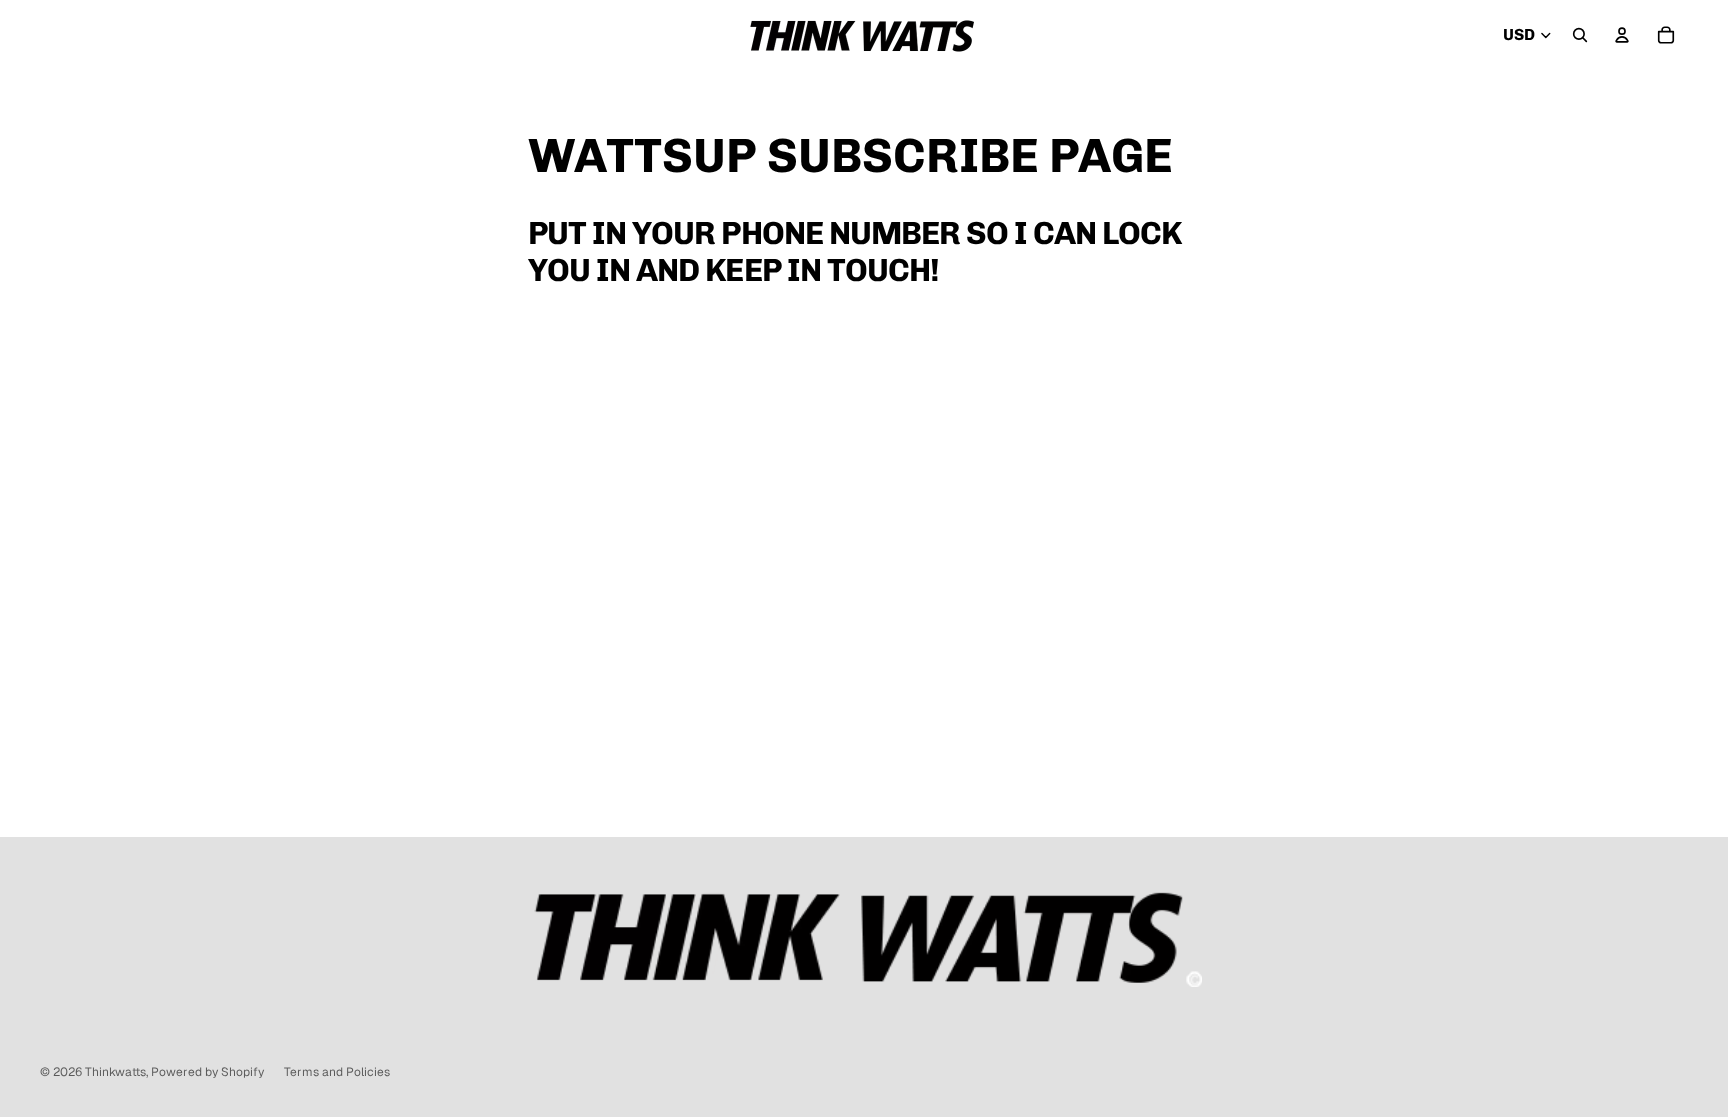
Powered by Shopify (207, 1072)
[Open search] (1580, 35)
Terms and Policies (337, 1072)
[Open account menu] (1622, 35)
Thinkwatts (115, 1072)
